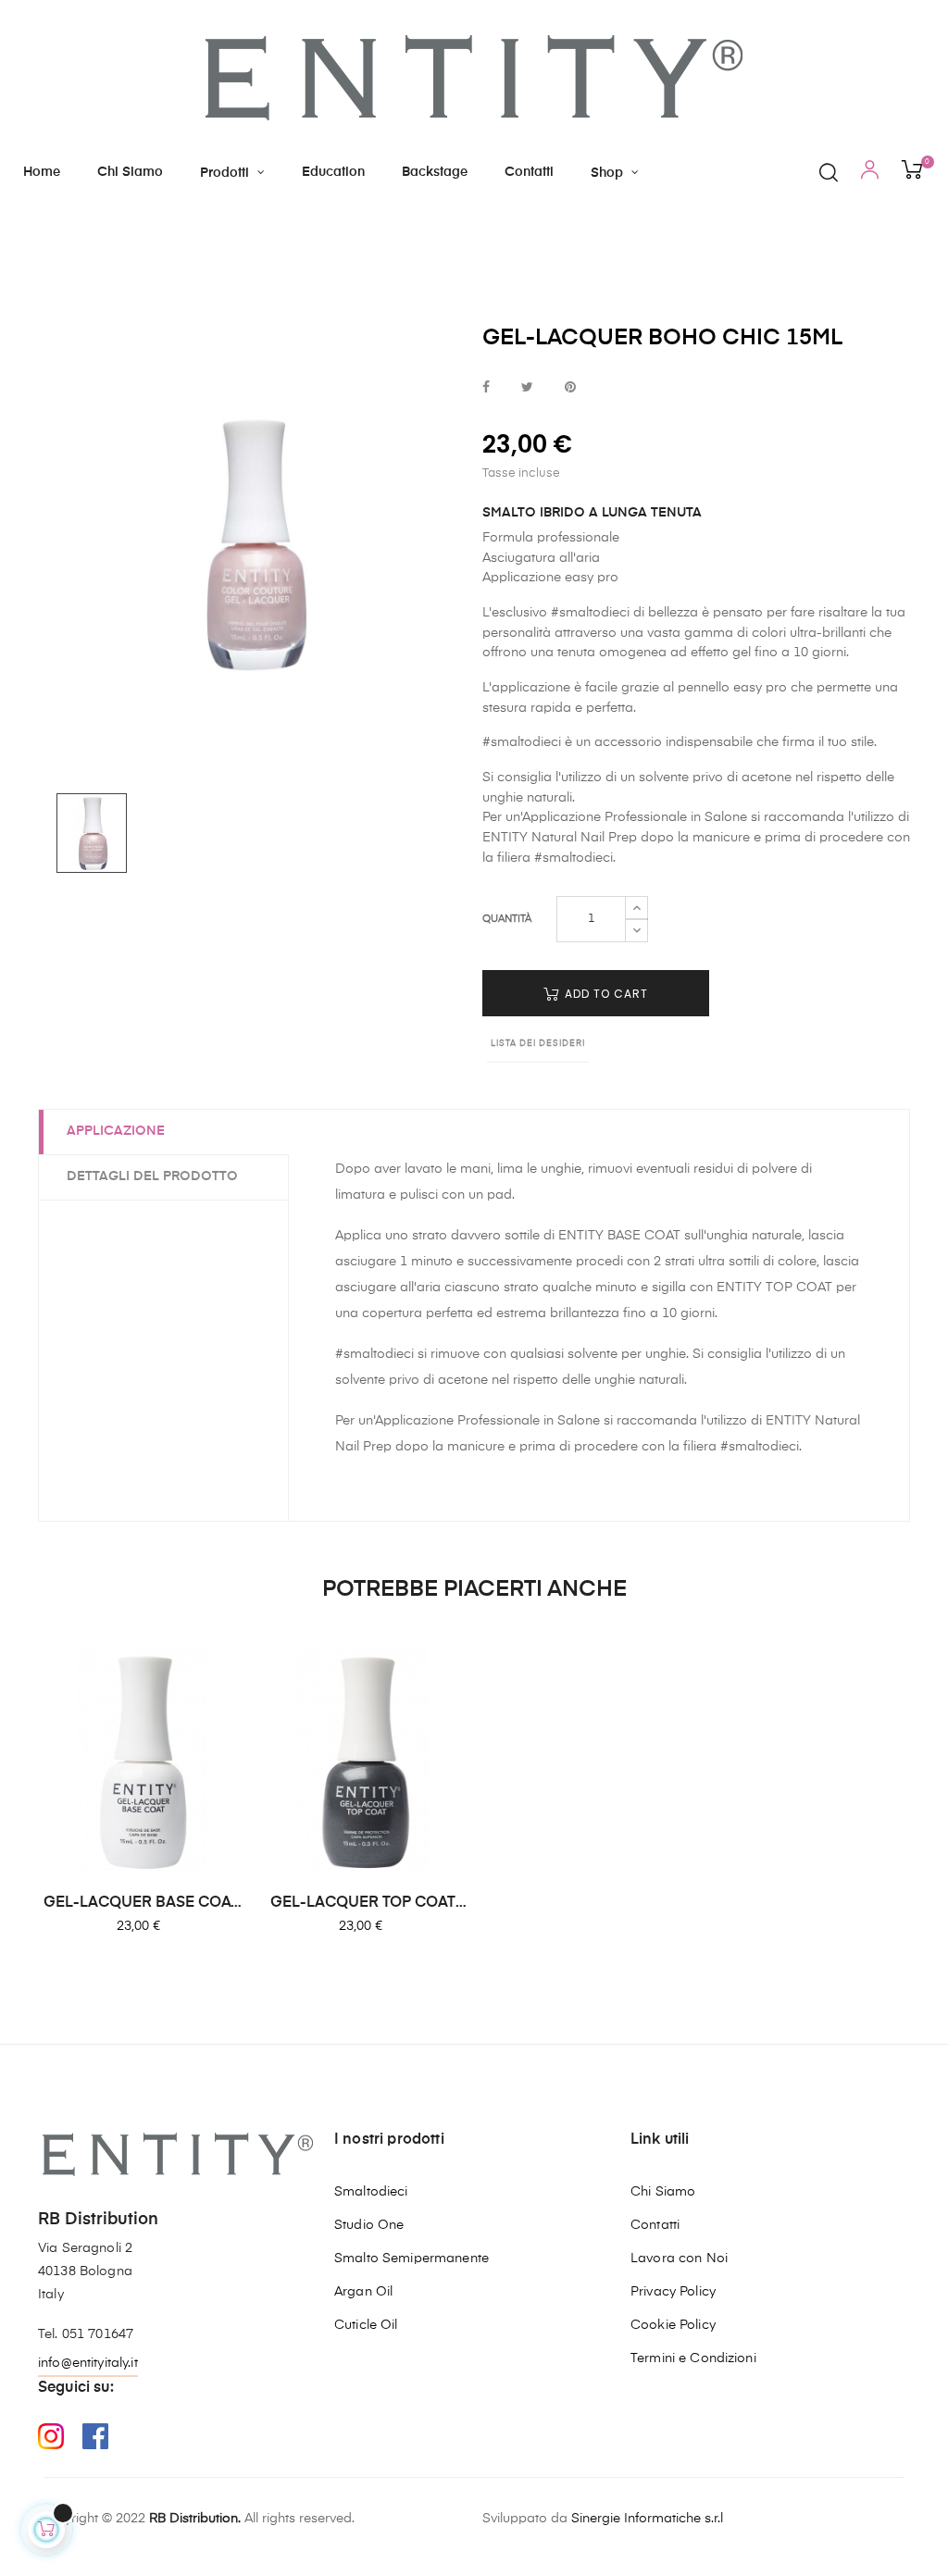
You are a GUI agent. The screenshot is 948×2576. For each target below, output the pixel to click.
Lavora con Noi (679, 2259)
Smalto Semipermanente (412, 2259)
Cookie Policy (673, 2325)
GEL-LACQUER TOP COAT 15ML (363, 1904)
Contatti (655, 2225)
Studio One (369, 2225)
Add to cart (605, 994)
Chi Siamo (663, 2192)
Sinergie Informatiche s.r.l (647, 2519)
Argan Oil (363, 2292)
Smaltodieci (371, 2192)
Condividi (486, 388)
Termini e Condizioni (693, 2358)
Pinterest (570, 388)
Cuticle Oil (366, 2325)
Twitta (527, 388)
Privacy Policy (673, 2292)
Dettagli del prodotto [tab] (152, 1176)
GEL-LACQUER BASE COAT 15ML (141, 1904)
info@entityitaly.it (88, 2363)
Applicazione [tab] (116, 1131)
